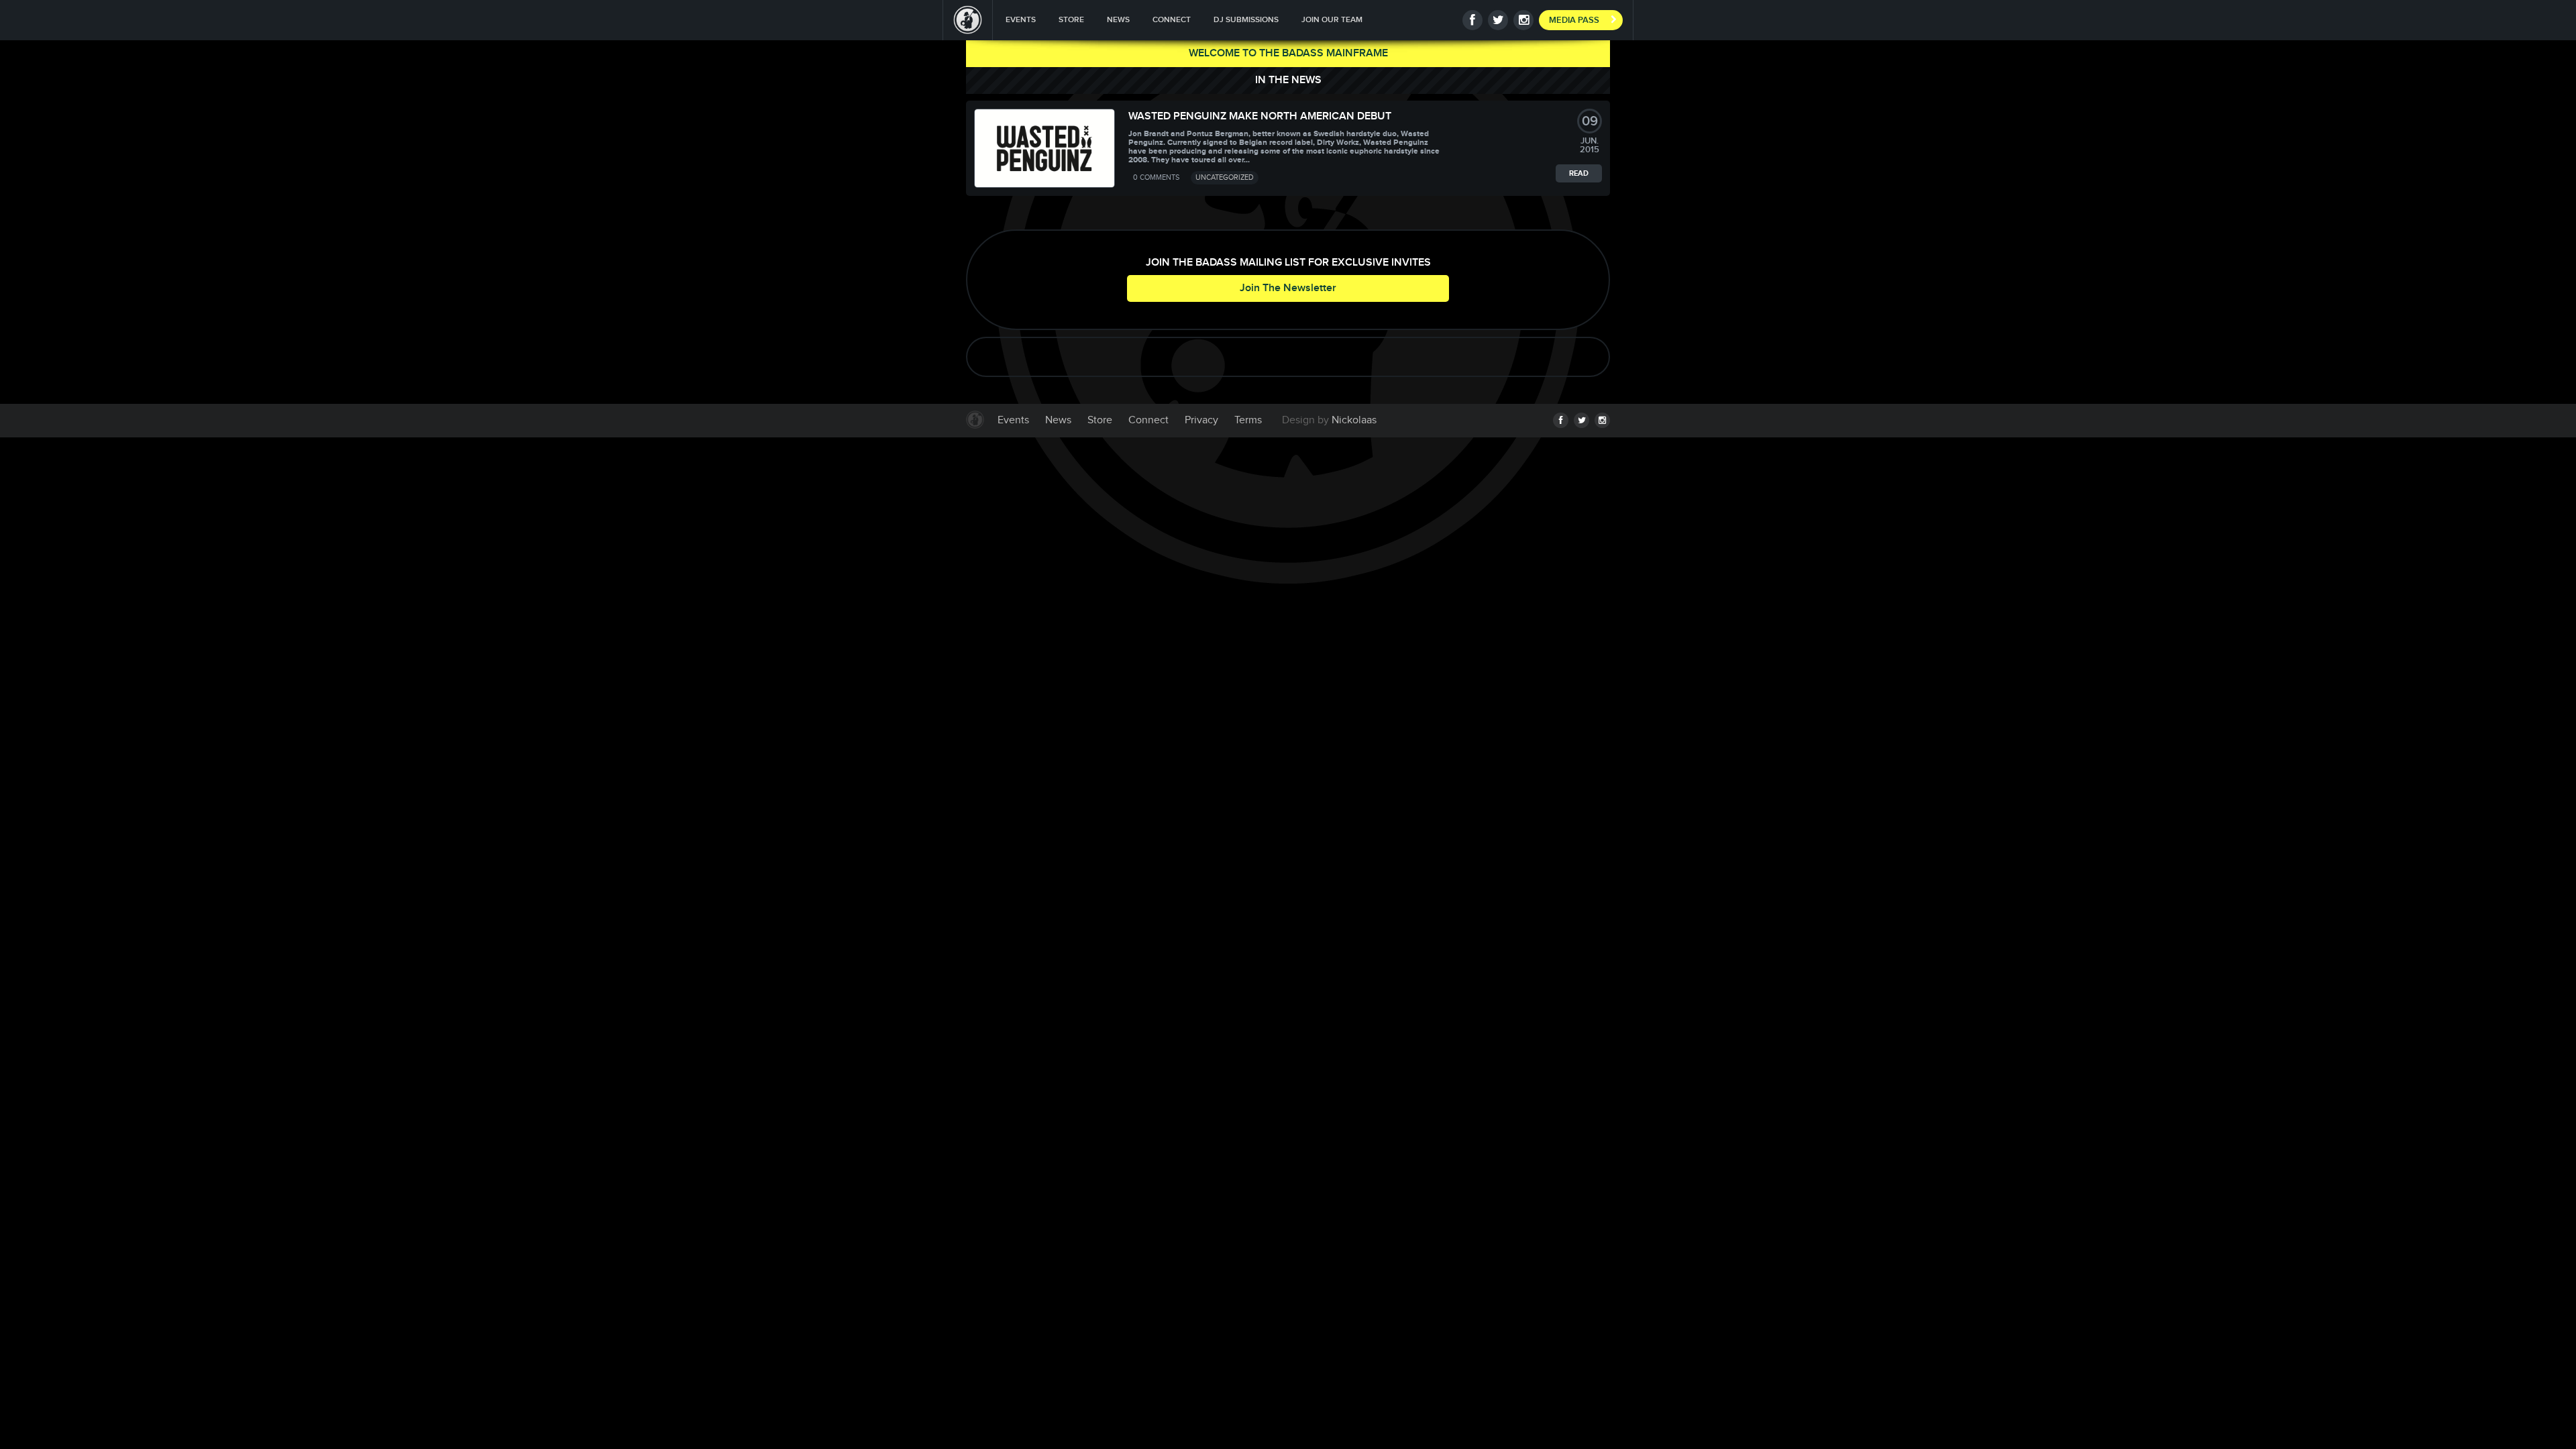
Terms (1248, 420)
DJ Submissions (1246, 20)
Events (1021, 20)
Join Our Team (1332, 20)
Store (1071, 20)
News (1118, 20)
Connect (1172, 20)
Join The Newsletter (1288, 288)
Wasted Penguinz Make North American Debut (1260, 116)
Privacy (1201, 420)
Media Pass (1574, 20)
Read (1579, 173)
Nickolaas (1354, 420)
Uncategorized (1225, 177)
